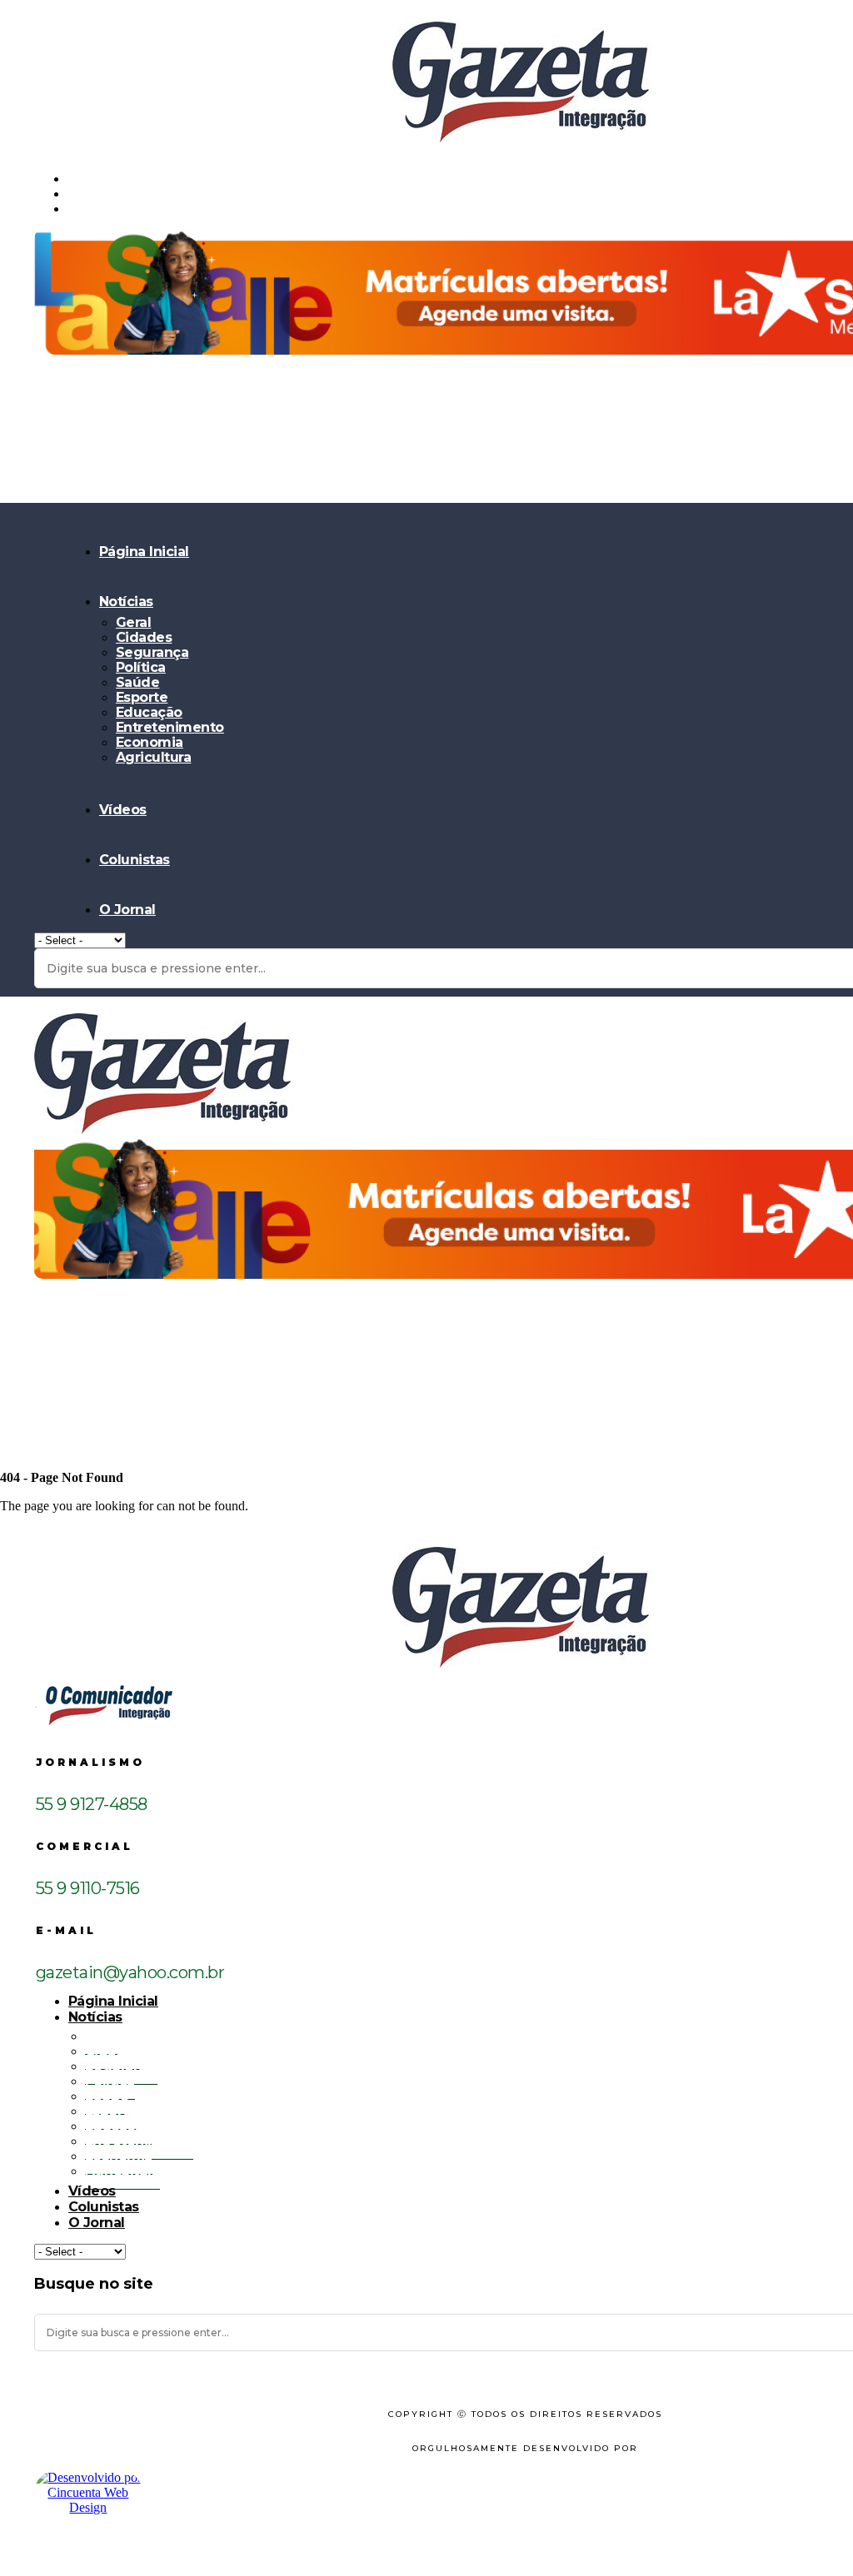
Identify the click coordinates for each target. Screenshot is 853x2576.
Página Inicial (144, 552)
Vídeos (123, 810)
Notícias (126, 602)
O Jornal (127, 910)
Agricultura (154, 757)
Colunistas (135, 860)
